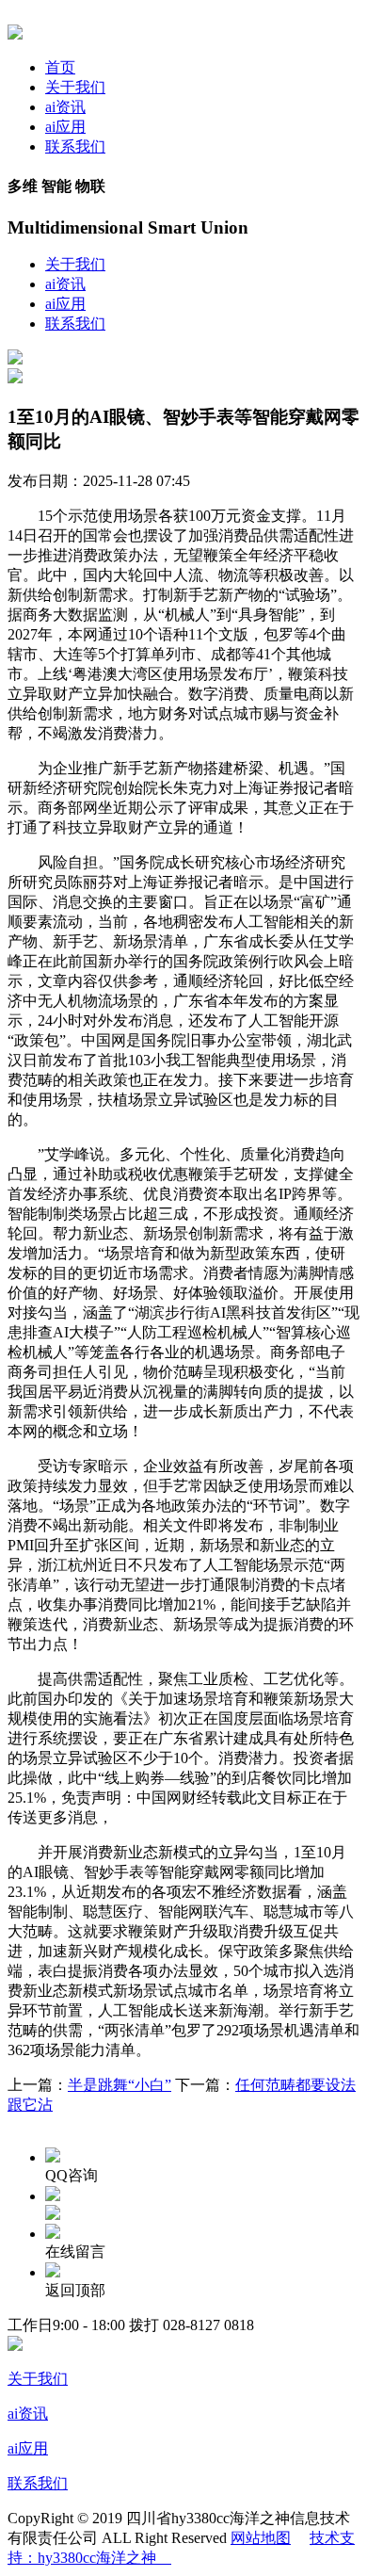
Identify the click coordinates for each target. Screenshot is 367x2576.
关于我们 (75, 87)
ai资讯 (65, 107)
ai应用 (65, 127)
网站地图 (261, 2538)
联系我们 (75, 146)
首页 (60, 67)
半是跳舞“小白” (120, 2085)
